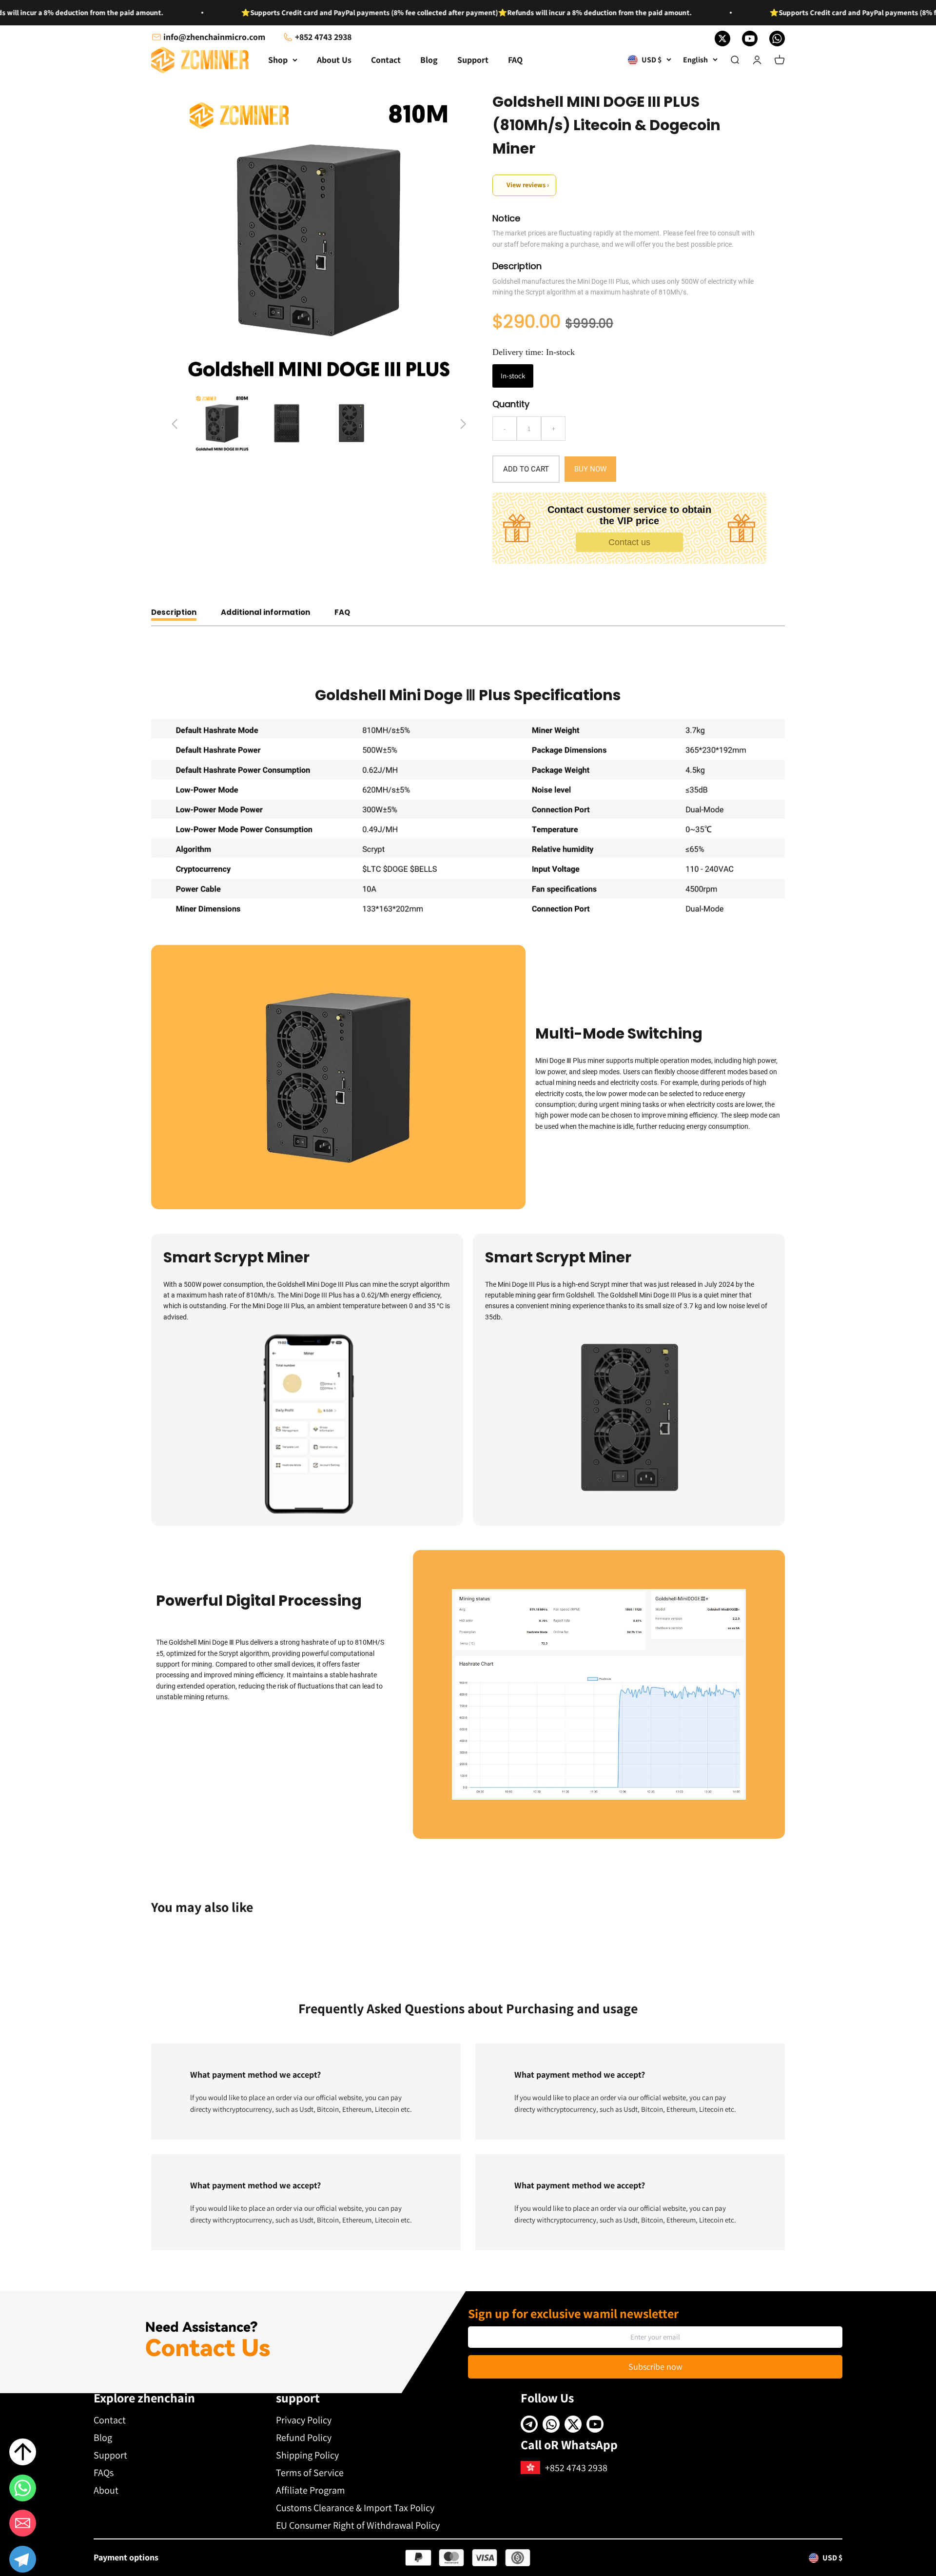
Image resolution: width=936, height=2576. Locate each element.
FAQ (515, 60)
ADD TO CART (526, 469)
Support (473, 60)
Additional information (265, 612)
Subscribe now (655, 2367)
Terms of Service (310, 2473)
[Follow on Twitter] (722, 39)
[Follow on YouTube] (750, 39)
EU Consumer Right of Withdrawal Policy (358, 2525)
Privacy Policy (304, 2420)
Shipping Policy (307, 2455)
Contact (386, 60)
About (106, 2490)
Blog (429, 60)
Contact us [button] (629, 542)
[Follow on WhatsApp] (777, 39)
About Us (334, 60)
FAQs (104, 2473)
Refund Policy (304, 2438)
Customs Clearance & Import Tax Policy (355, 2508)
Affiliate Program (311, 2490)
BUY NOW (590, 469)
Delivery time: (534, 352)
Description (174, 612)
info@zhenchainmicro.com (214, 37)
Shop (278, 60)
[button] (23, 2561)
